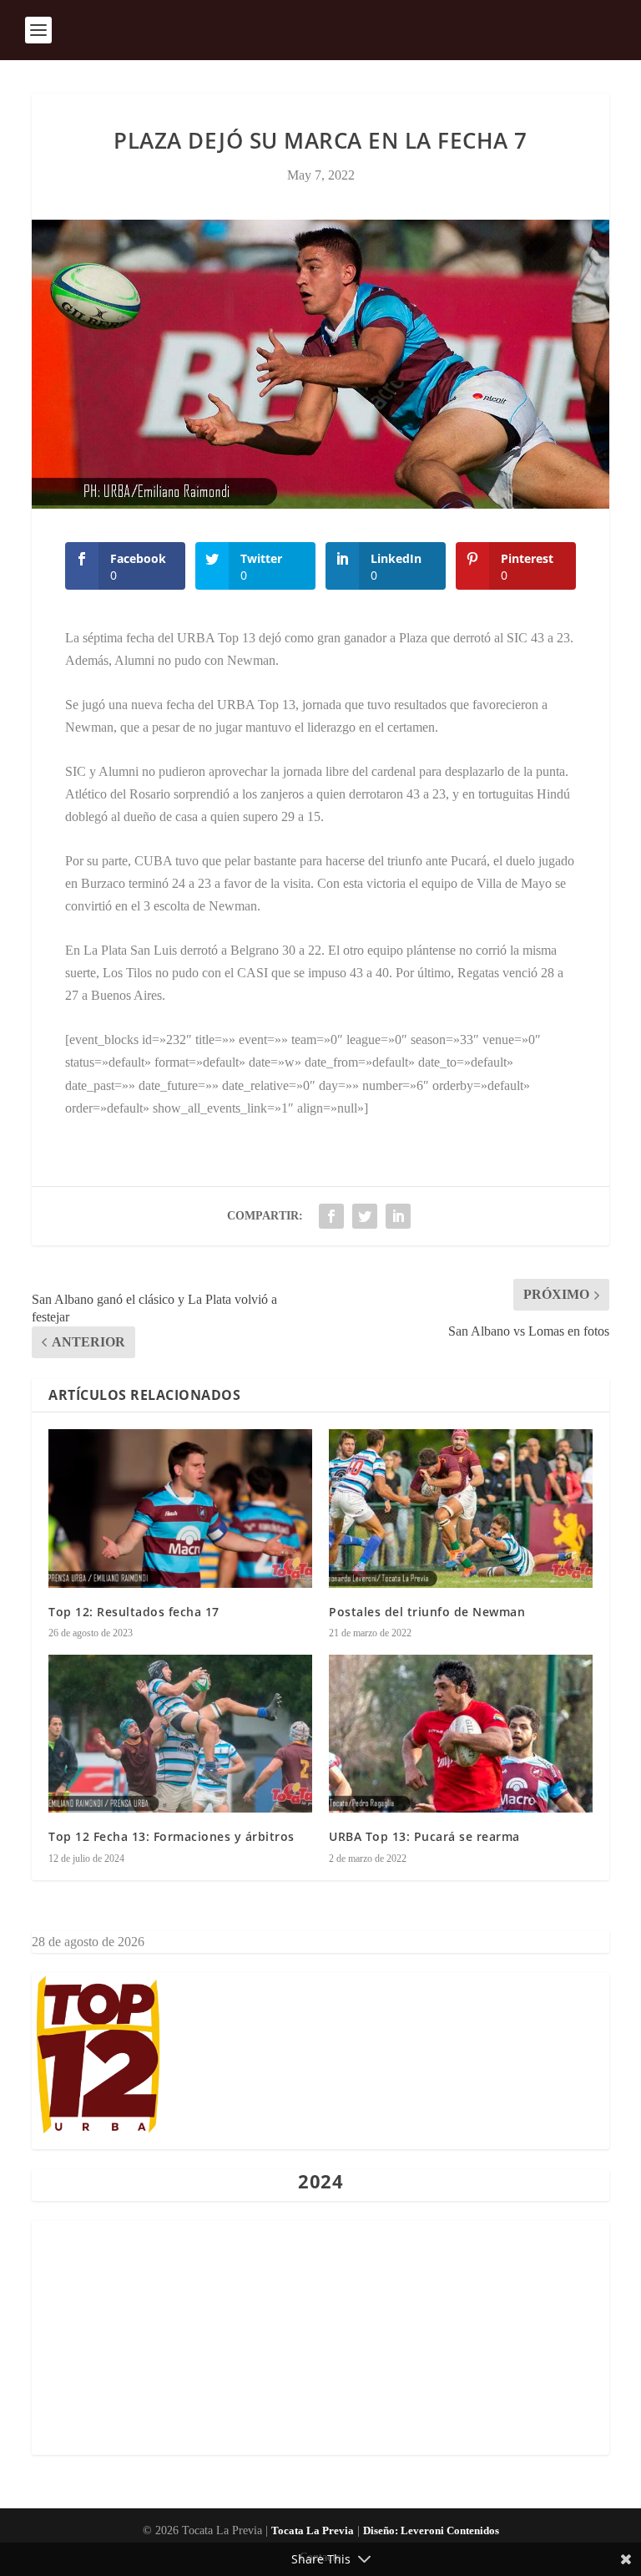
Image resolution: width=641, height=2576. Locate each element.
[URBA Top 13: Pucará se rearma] (461, 1734)
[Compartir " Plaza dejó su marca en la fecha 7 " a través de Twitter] (365, 1216)
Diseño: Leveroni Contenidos (431, 2530)
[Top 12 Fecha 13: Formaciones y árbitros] (180, 1734)
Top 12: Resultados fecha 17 (134, 1612)
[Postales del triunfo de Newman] (461, 1508)
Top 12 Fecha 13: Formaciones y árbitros (172, 1836)
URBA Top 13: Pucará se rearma (424, 1836)
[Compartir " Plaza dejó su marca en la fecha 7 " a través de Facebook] (331, 1216)
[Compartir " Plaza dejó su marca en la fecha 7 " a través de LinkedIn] (398, 1216)
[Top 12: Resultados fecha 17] (180, 1508)
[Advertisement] (320, 2338)
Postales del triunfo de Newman (427, 1612)
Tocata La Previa (313, 2530)
